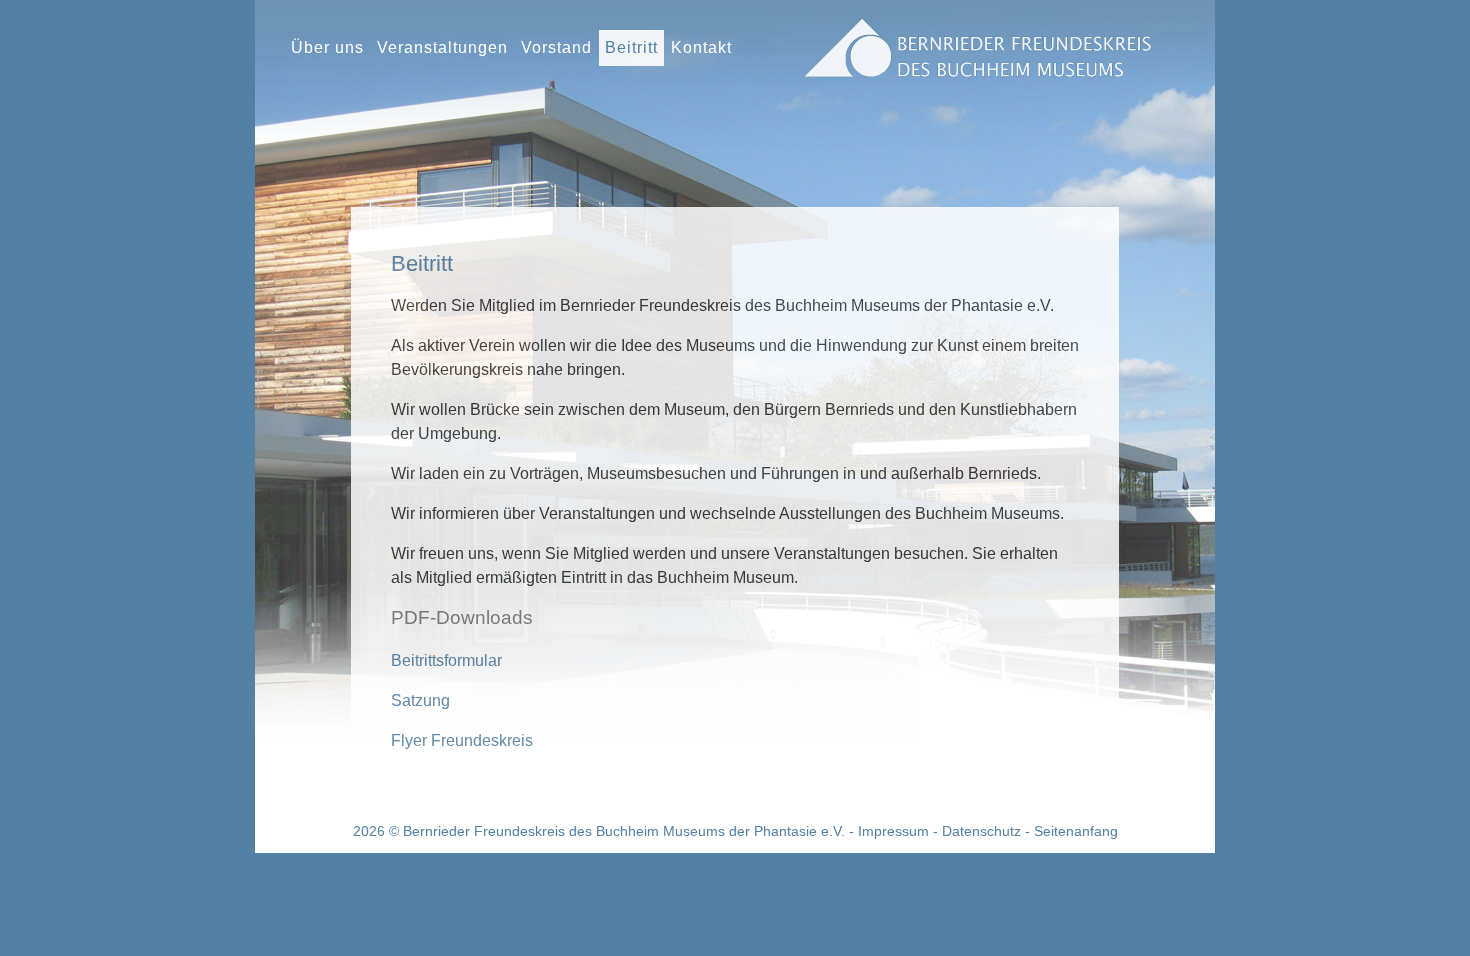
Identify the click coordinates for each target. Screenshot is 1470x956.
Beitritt (631, 47)
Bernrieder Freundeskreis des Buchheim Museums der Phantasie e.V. (624, 831)
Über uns (327, 47)
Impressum (893, 831)
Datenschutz (981, 831)
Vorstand (556, 47)
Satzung (420, 700)
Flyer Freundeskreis (462, 740)
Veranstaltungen (442, 47)
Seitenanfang (1076, 831)
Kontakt (701, 47)
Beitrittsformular (446, 660)
